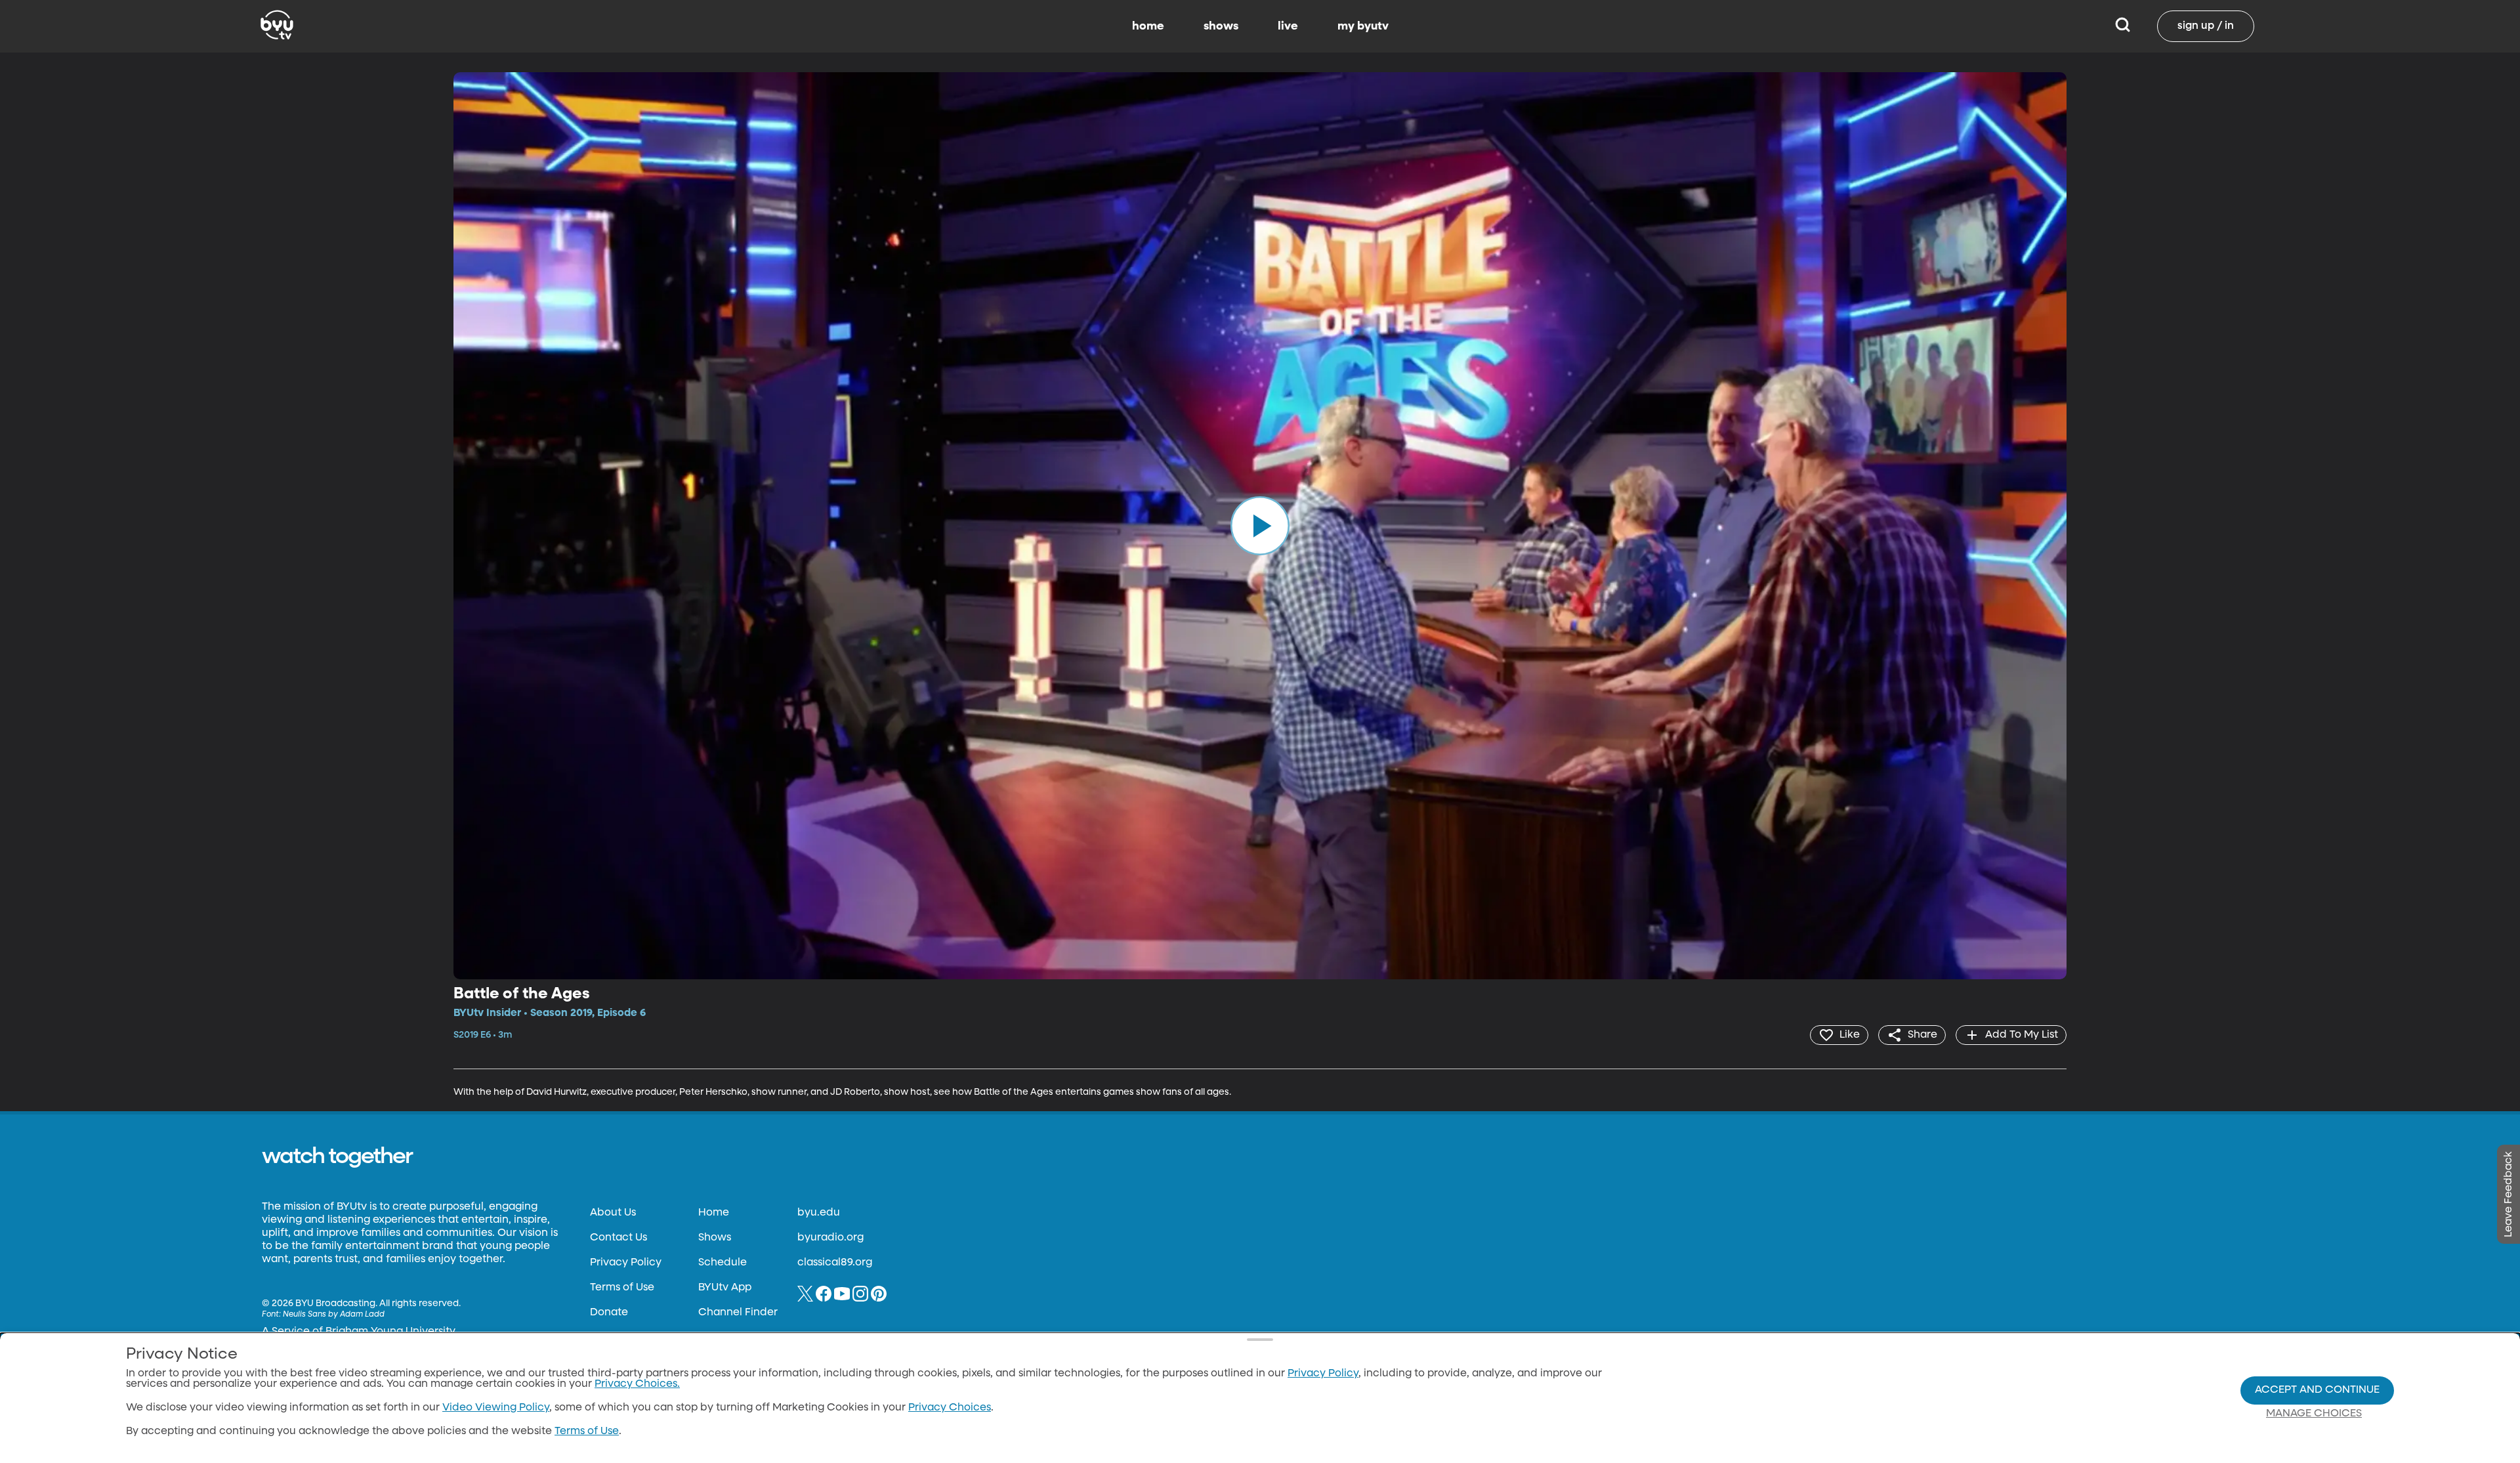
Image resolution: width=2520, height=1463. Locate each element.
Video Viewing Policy (496, 1408)
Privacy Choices (950, 1408)
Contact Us (619, 1238)
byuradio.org (830, 1238)
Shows (715, 1238)
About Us (613, 1213)
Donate (609, 1313)
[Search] (2123, 26)
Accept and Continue (2317, 1390)
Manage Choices (2314, 1414)
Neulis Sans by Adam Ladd (334, 1315)
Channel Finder (738, 1313)
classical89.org (835, 1263)
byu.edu (819, 1213)
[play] (1260, 526)
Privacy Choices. (637, 1384)
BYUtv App (725, 1288)
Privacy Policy (626, 1263)
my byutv (1363, 26)
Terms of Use (622, 1288)
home (1148, 26)
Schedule (723, 1263)
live (1288, 26)
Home (714, 1213)
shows (1221, 26)
